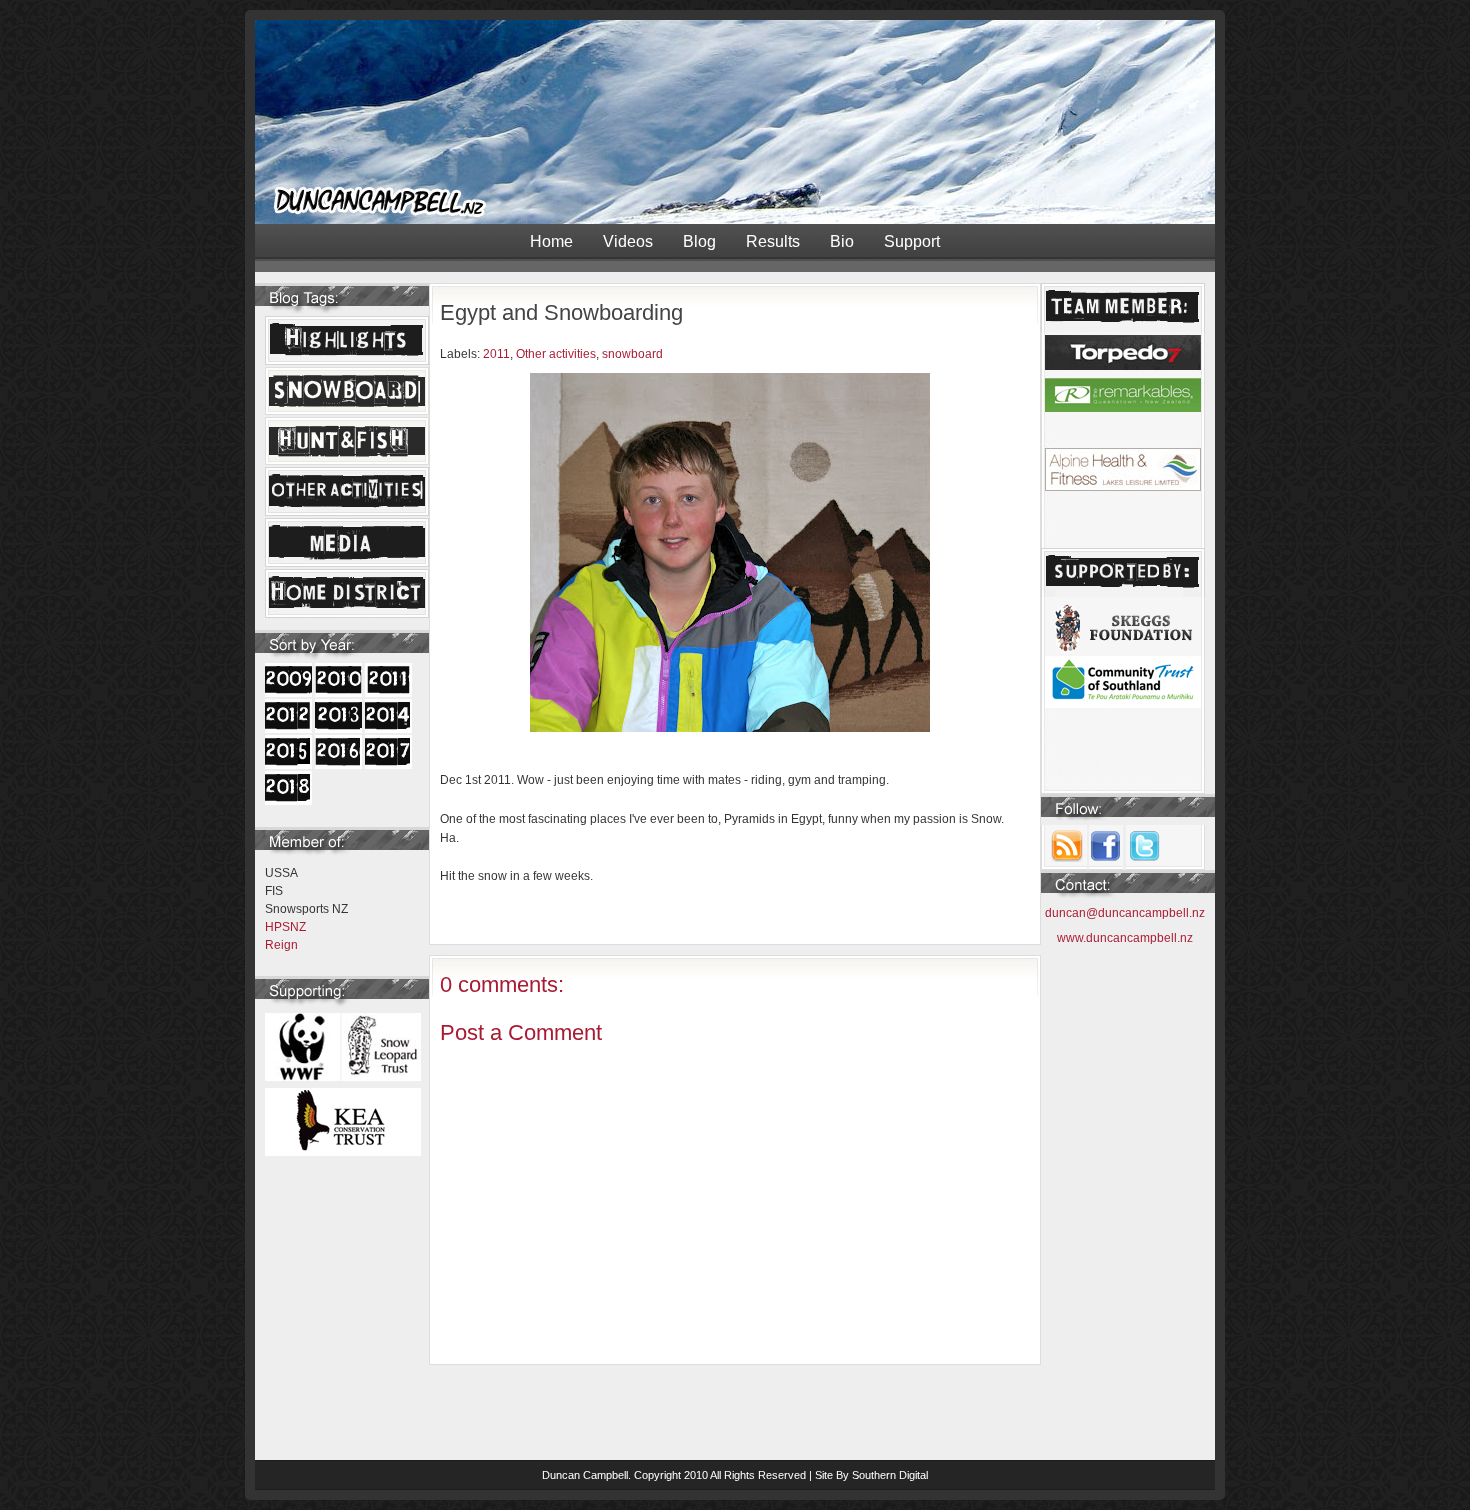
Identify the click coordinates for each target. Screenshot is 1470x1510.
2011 (496, 354)
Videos (628, 241)
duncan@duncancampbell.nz (1125, 913)
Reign (281, 945)
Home (551, 241)
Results (773, 241)
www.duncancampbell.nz (1125, 938)
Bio (842, 241)
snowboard (632, 354)
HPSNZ (285, 927)
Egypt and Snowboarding (561, 312)
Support (912, 241)
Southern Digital (890, 1475)
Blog (699, 241)
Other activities (556, 354)
